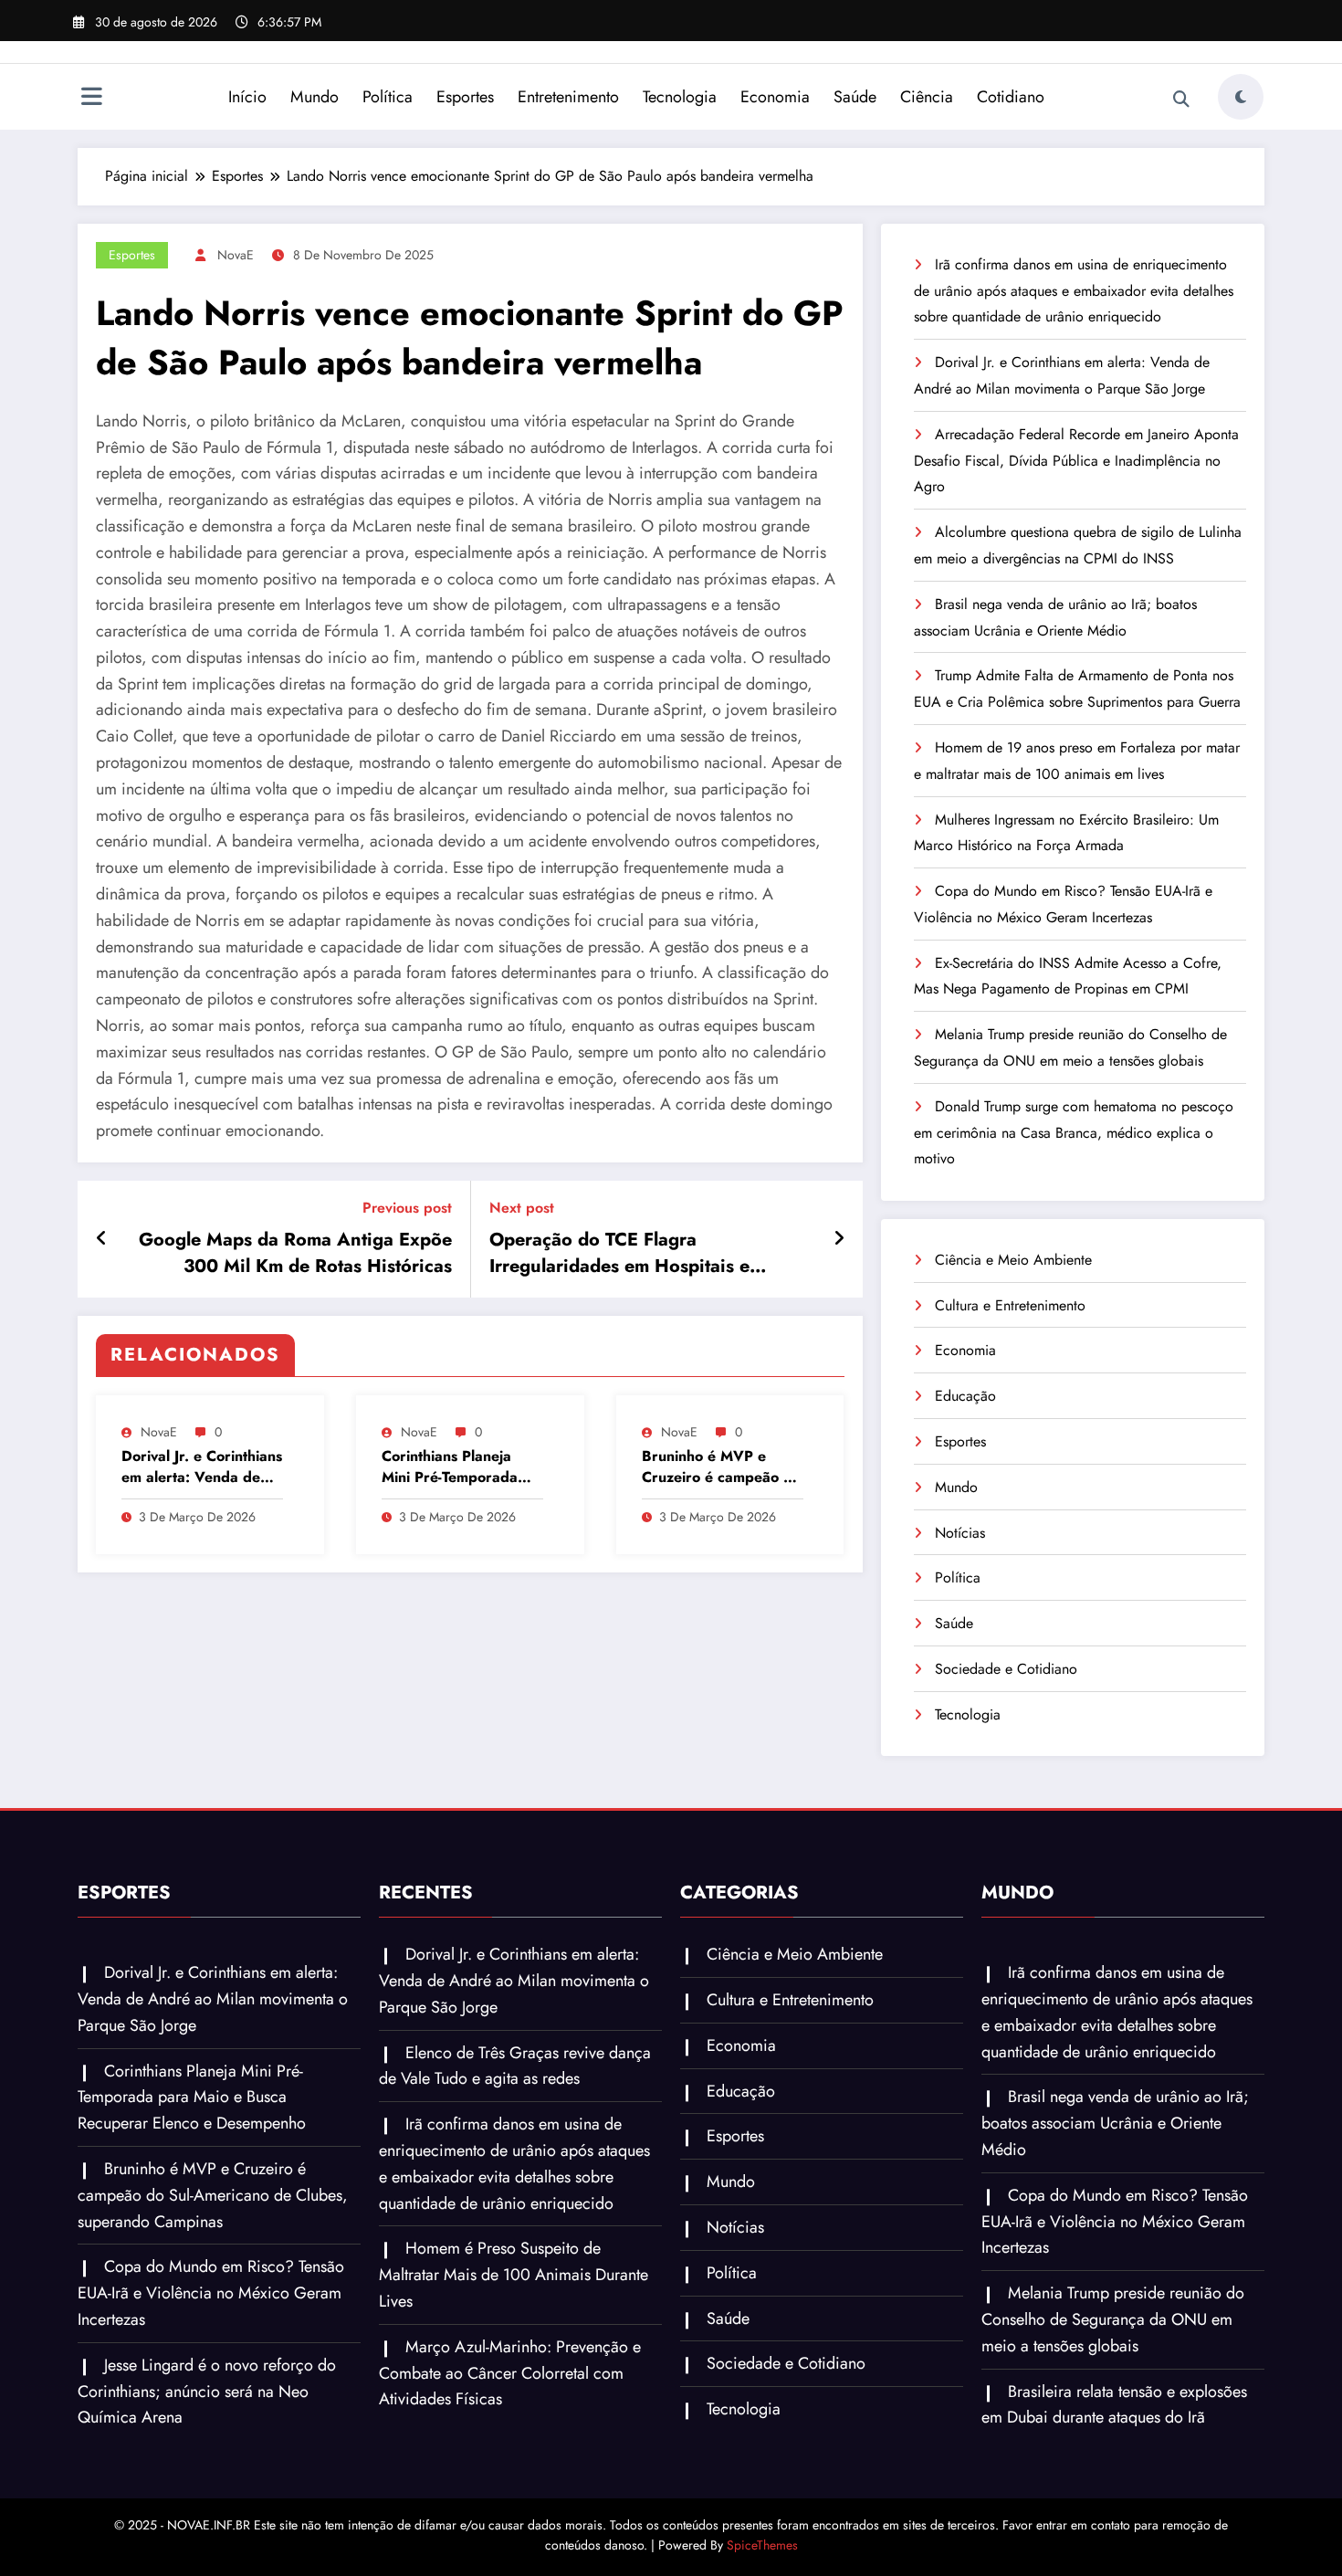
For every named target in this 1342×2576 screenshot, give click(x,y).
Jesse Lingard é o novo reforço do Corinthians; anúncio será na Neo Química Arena (207, 2392)
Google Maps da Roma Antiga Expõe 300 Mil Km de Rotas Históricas (295, 1253)
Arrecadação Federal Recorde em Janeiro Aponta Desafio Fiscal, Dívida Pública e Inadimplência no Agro (1076, 461)
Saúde (855, 97)
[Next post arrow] (839, 1239)
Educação (965, 1396)
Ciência (927, 97)
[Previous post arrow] (102, 1239)
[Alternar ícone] (91, 99)
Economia (775, 97)
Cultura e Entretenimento (1010, 1305)
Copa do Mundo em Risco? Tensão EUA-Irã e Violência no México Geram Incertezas (211, 2293)
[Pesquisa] (1181, 100)
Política (388, 97)
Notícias (960, 1533)
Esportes (465, 97)
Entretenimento (568, 97)
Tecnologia (680, 97)
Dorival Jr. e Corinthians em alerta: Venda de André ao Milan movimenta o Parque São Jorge (202, 1467)
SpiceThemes (762, 2545)
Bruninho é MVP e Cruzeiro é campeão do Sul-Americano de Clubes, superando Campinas (721, 1467)
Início (247, 97)
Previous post (407, 1208)
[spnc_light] (1241, 97)
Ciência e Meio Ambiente (1013, 1260)
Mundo (315, 97)
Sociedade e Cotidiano (1006, 1669)
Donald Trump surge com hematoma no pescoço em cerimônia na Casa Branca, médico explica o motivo (1074, 1133)
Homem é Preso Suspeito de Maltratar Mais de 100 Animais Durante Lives (514, 2275)
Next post (522, 1208)
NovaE (236, 255)
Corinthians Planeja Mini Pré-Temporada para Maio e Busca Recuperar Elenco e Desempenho (450, 1467)
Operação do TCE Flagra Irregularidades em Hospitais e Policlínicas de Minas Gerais (619, 1253)
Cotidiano (1011, 97)
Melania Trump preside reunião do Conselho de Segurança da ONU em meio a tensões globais (1113, 2319)
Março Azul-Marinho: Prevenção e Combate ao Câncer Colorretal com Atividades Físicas (510, 2373)
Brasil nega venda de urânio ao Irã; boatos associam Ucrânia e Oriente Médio (1115, 2123)
